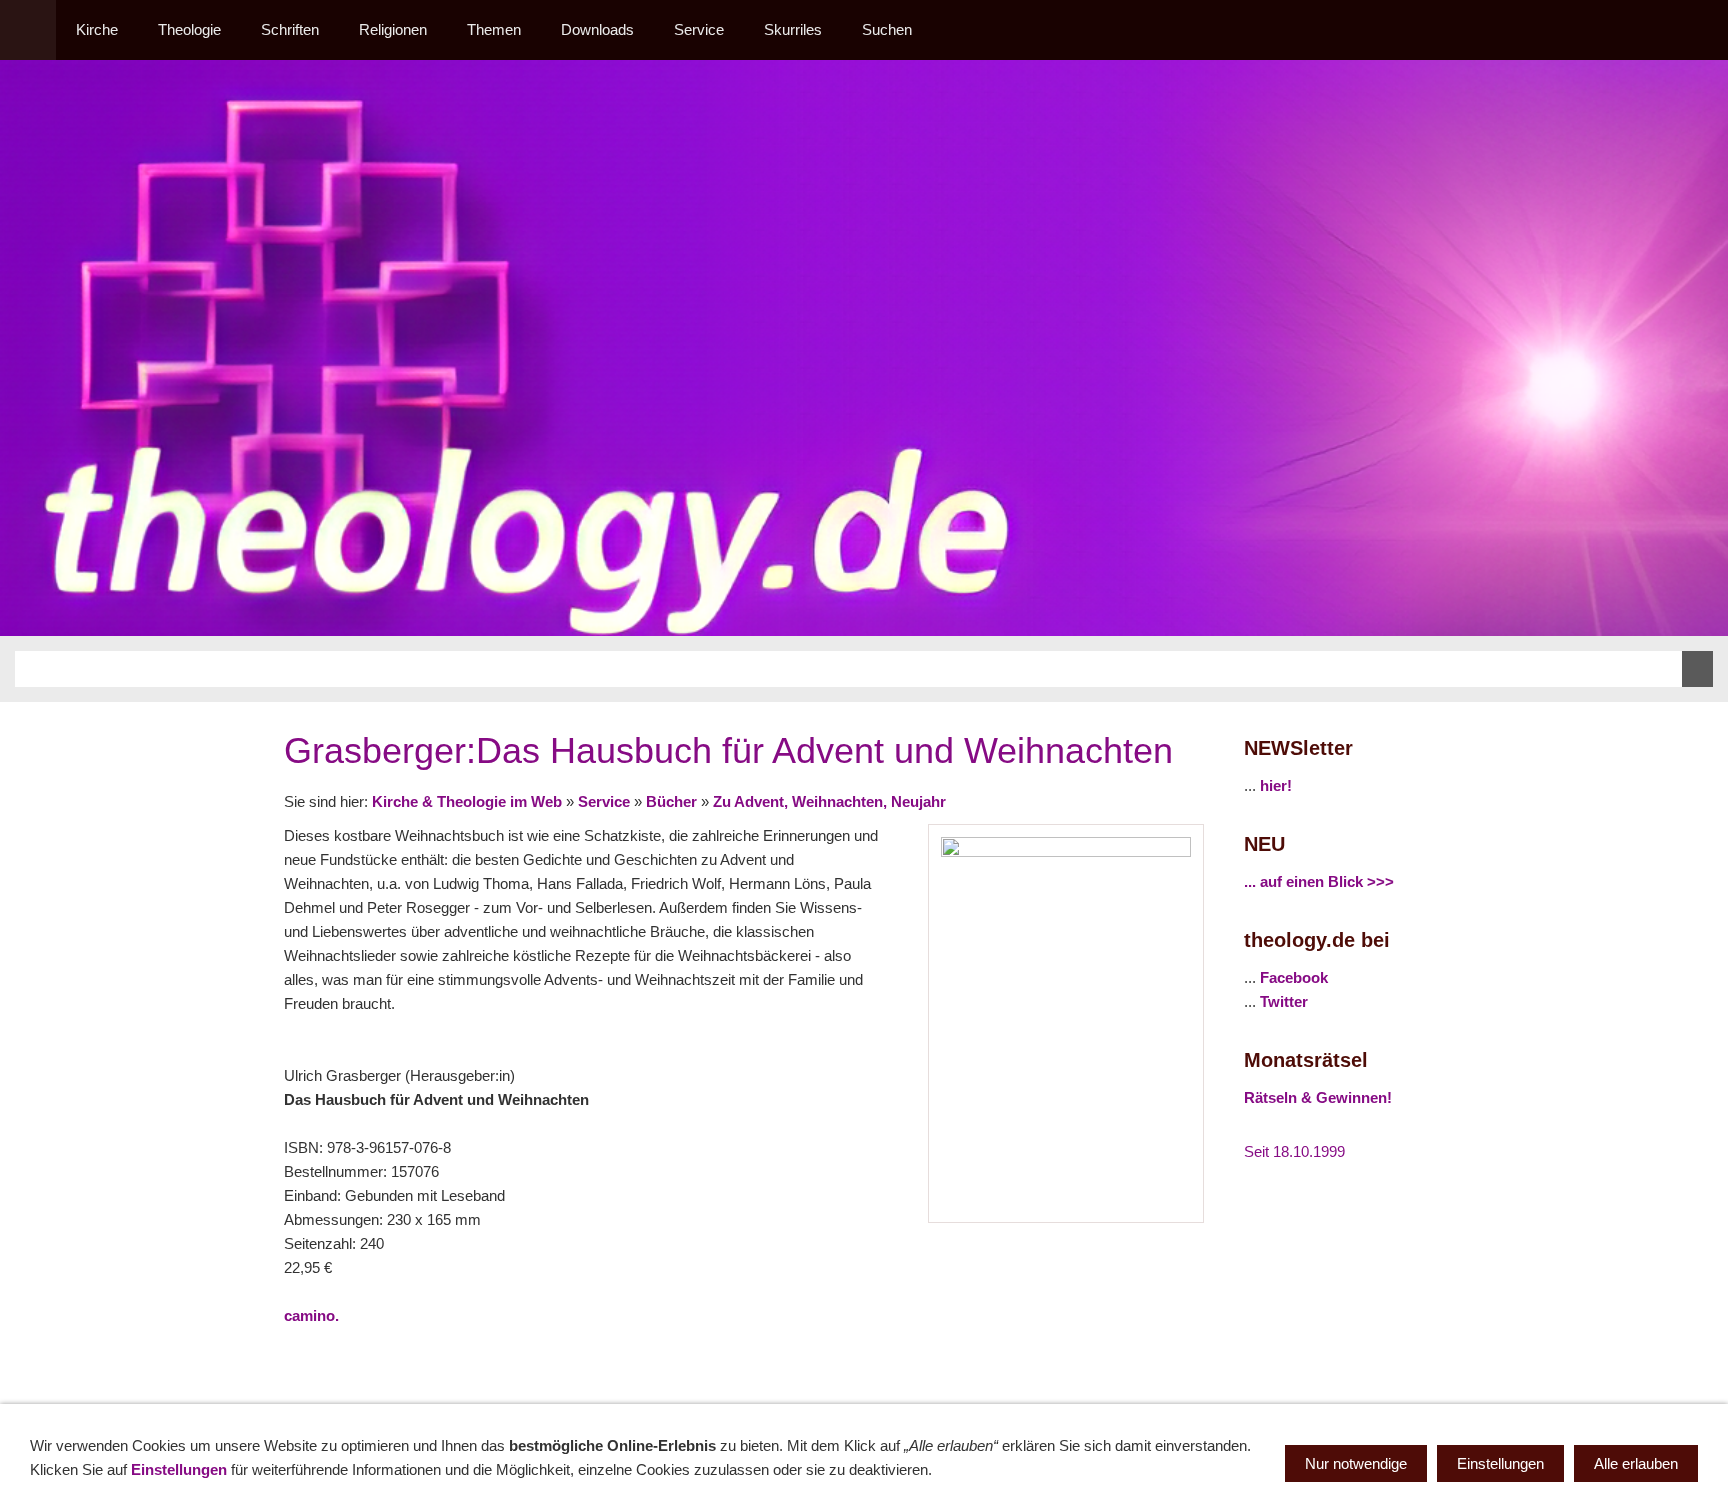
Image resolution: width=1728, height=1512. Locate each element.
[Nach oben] (1192, 1360)
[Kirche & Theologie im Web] (28, 30)
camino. (311, 1315)
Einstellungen (179, 1469)
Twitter (1284, 1001)
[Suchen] (1700, 30)
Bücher (671, 801)
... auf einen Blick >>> (1319, 881)
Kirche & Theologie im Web (467, 801)
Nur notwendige (1356, 1463)
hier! (1276, 785)
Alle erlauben (1636, 1463)
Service (604, 801)
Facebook (1294, 977)
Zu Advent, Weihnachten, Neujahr (829, 801)
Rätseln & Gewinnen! (1318, 1097)
